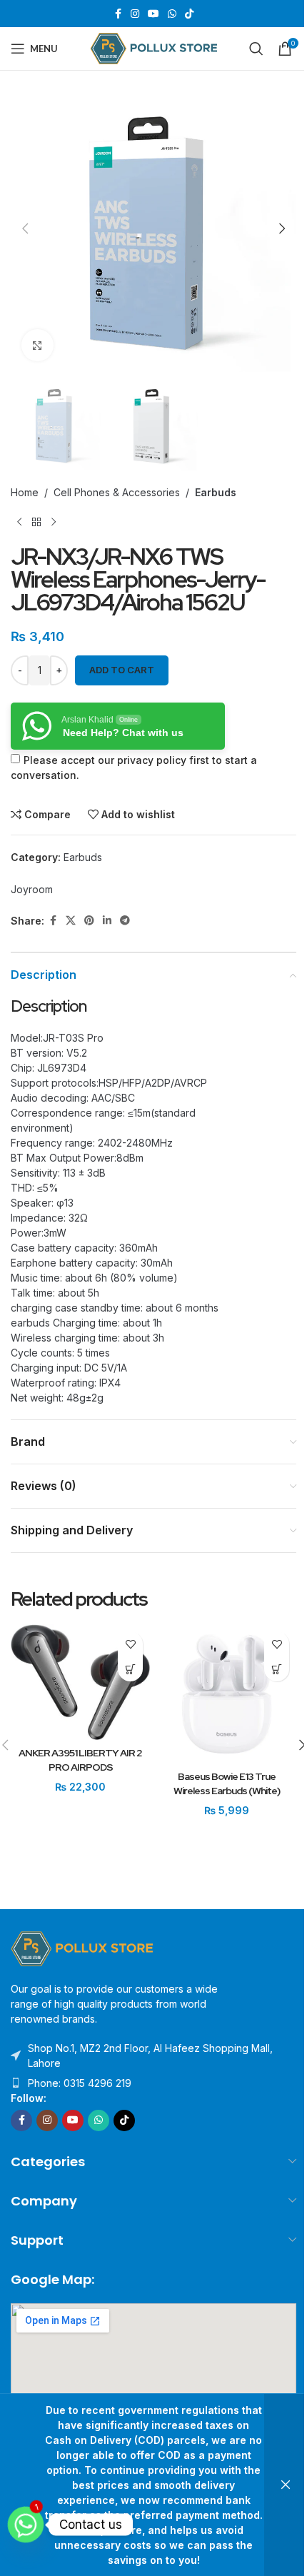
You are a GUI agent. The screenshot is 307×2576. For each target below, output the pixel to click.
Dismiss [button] (286, 2485)
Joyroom (32, 889)
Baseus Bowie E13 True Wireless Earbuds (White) (227, 1783)
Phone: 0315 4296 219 (80, 2083)
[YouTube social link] (153, 14)
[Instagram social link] (135, 14)
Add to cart (122, 670)
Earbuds (216, 492)
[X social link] (71, 921)
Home (25, 492)
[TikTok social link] (189, 14)
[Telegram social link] (125, 921)
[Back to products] (36, 523)
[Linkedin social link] (107, 921)
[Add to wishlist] (130, 1644)
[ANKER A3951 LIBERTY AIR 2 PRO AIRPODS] (80, 1682)
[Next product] (54, 523)
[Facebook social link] (118, 14)
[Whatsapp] (26, 2525)
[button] (25, 228)
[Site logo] (154, 47)
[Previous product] (19, 523)
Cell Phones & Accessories (117, 492)
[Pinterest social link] (89, 921)
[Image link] (82, 1947)
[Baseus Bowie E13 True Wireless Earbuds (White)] (227, 1694)
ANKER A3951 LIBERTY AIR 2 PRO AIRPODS (80, 1760)
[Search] (256, 49)
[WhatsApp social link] (172, 14)
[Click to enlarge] (37, 345)
